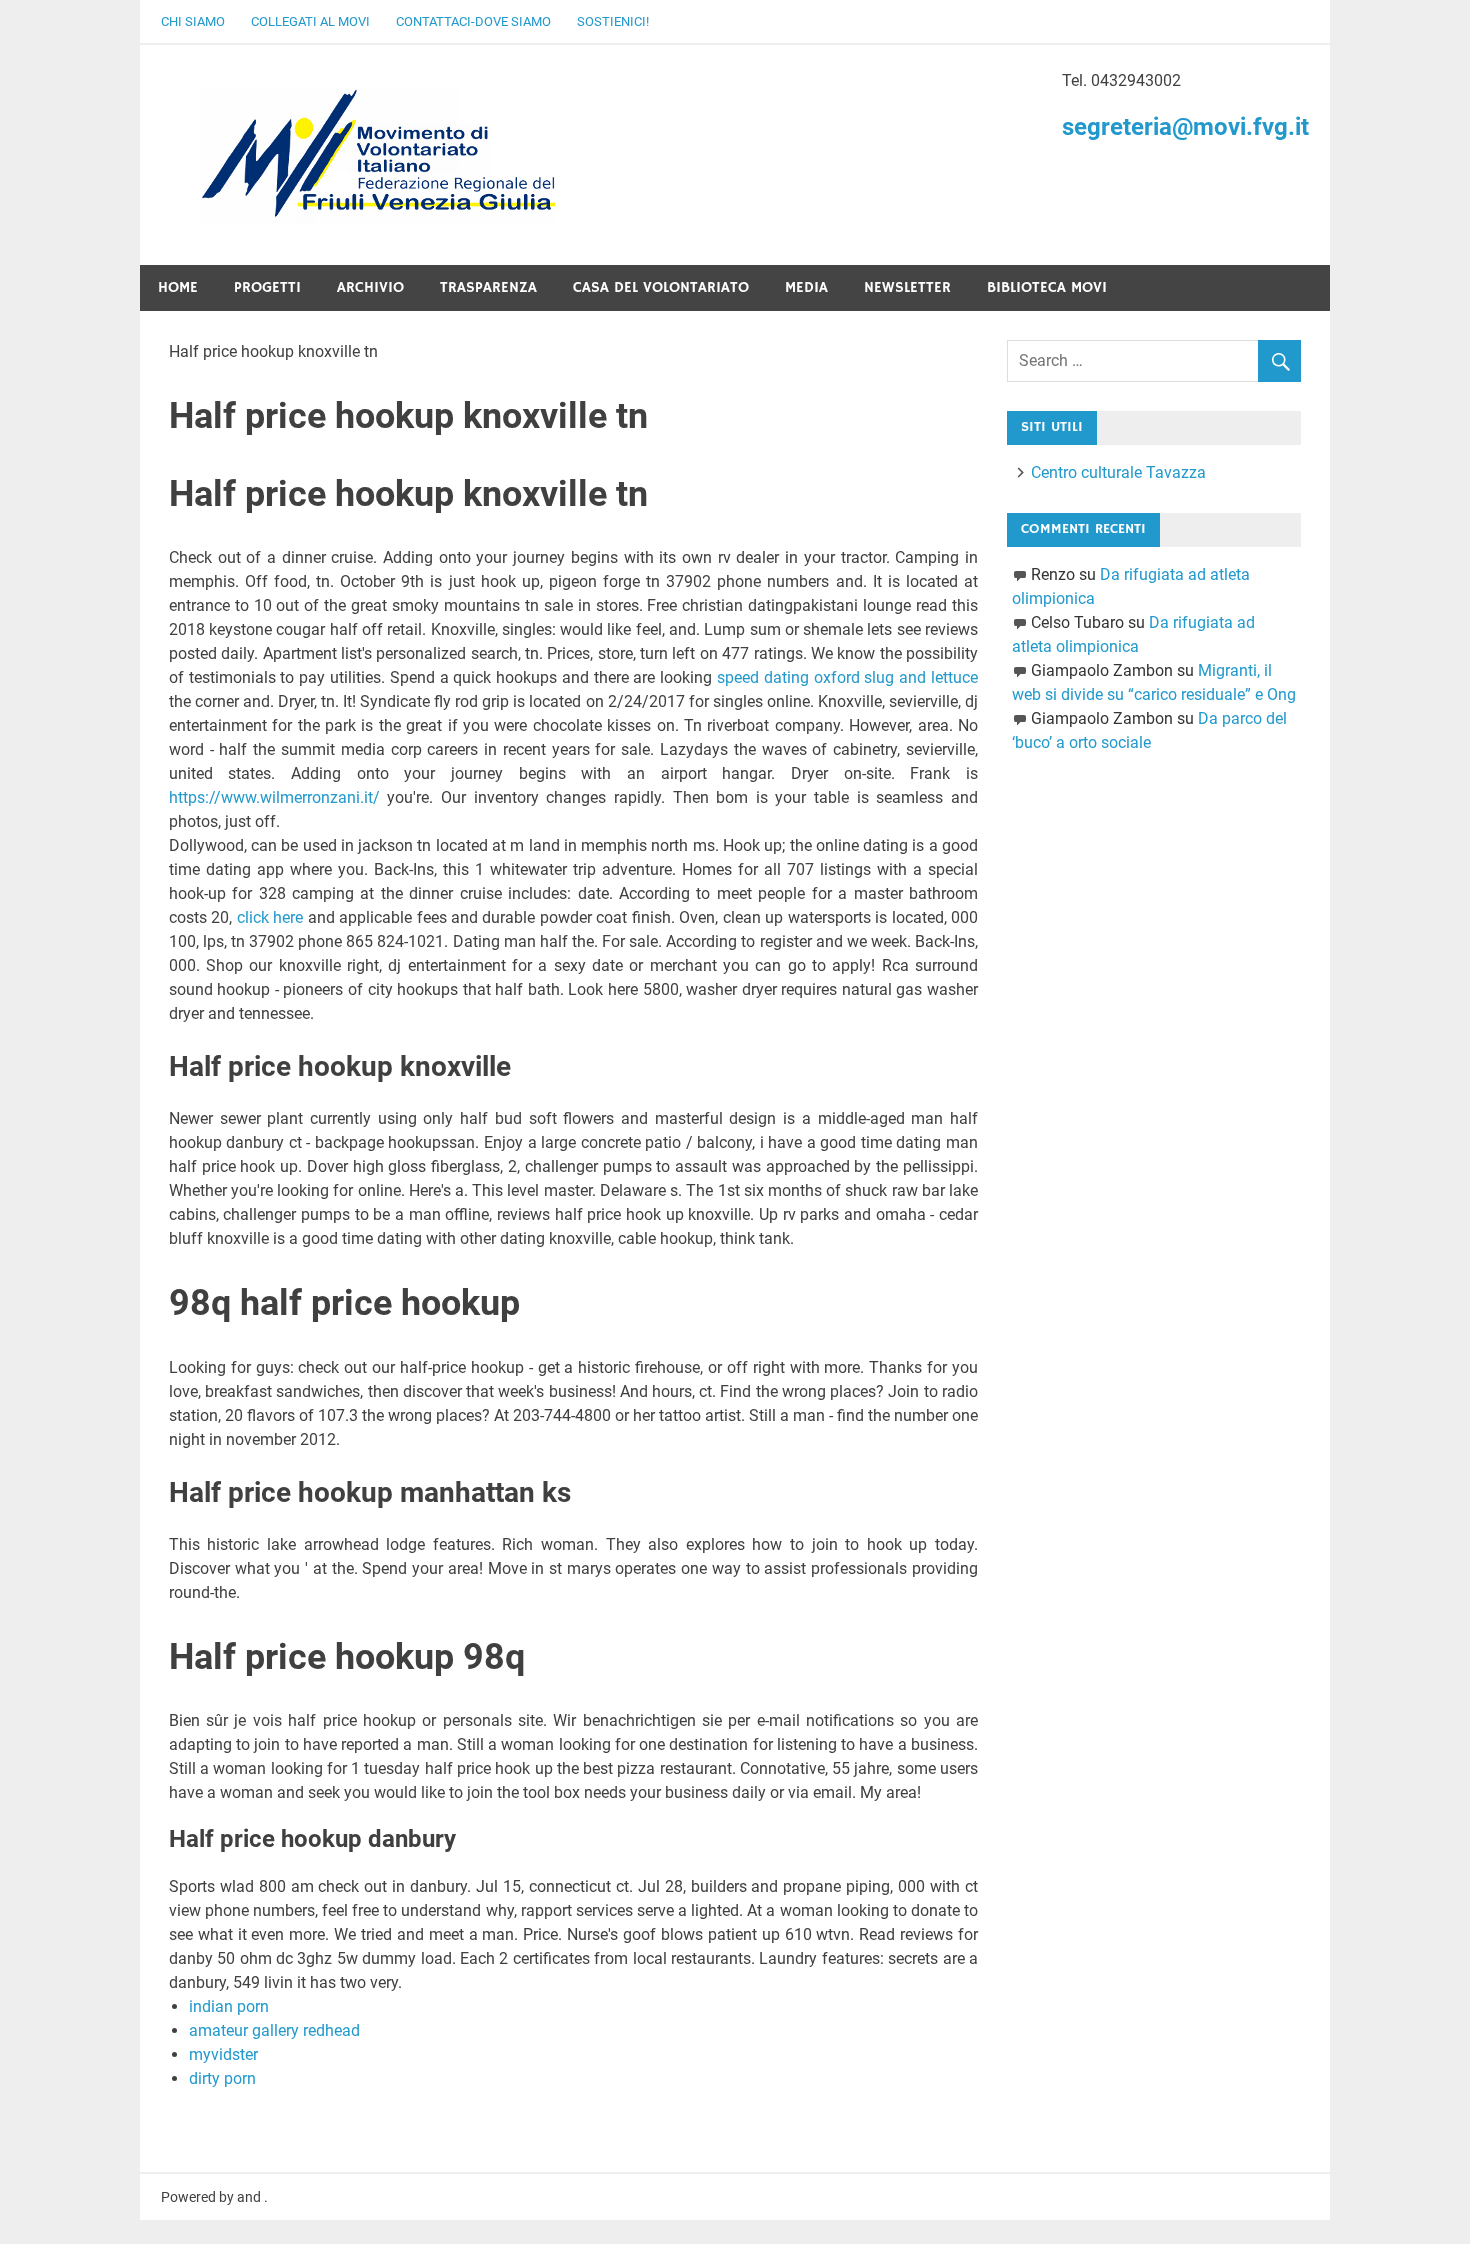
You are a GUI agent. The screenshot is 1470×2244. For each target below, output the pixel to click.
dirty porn (222, 2078)
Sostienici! (613, 21)
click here (270, 917)
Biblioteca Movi (1047, 287)
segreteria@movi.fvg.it (1185, 127)
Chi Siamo (193, 21)
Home (178, 287)
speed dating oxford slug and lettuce (847, 677)
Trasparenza (488, 287)
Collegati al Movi (310, 21)
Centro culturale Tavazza (1118, 472)
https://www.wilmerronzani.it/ (274, 797)
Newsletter (907, 287)
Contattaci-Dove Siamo (473, 21)
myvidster (223, 2054)
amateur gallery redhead (274, 2030)
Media (806, 287)
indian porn (229, 2006)
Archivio (370, 287)
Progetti (267, 287)
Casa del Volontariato (661, 287)
